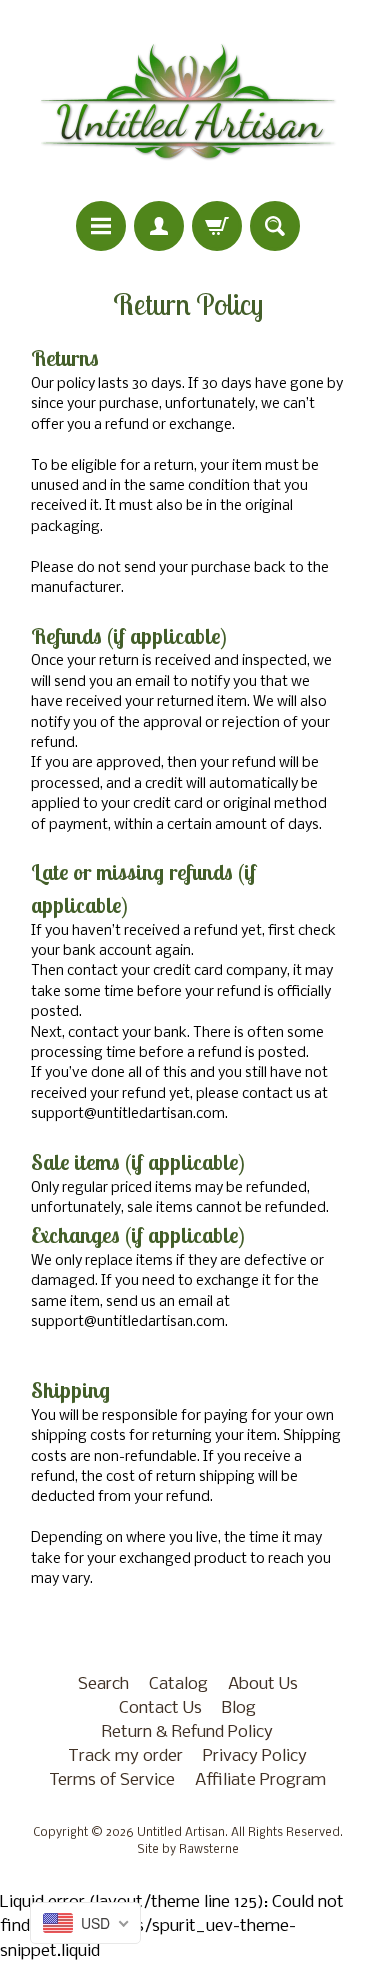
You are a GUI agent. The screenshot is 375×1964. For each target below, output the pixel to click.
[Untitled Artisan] (188, 103)
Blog (239, 1708)
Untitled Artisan (181, 1833)
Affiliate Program (260, 1780)
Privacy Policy (255, 1756)
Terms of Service (112, 1780)
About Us (263, 1684)
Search (103, 1684)
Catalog (178, 1684)
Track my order (125, 1756)
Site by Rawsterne (188, 1850)
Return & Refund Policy (187, 1732)
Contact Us (160, 1708)
